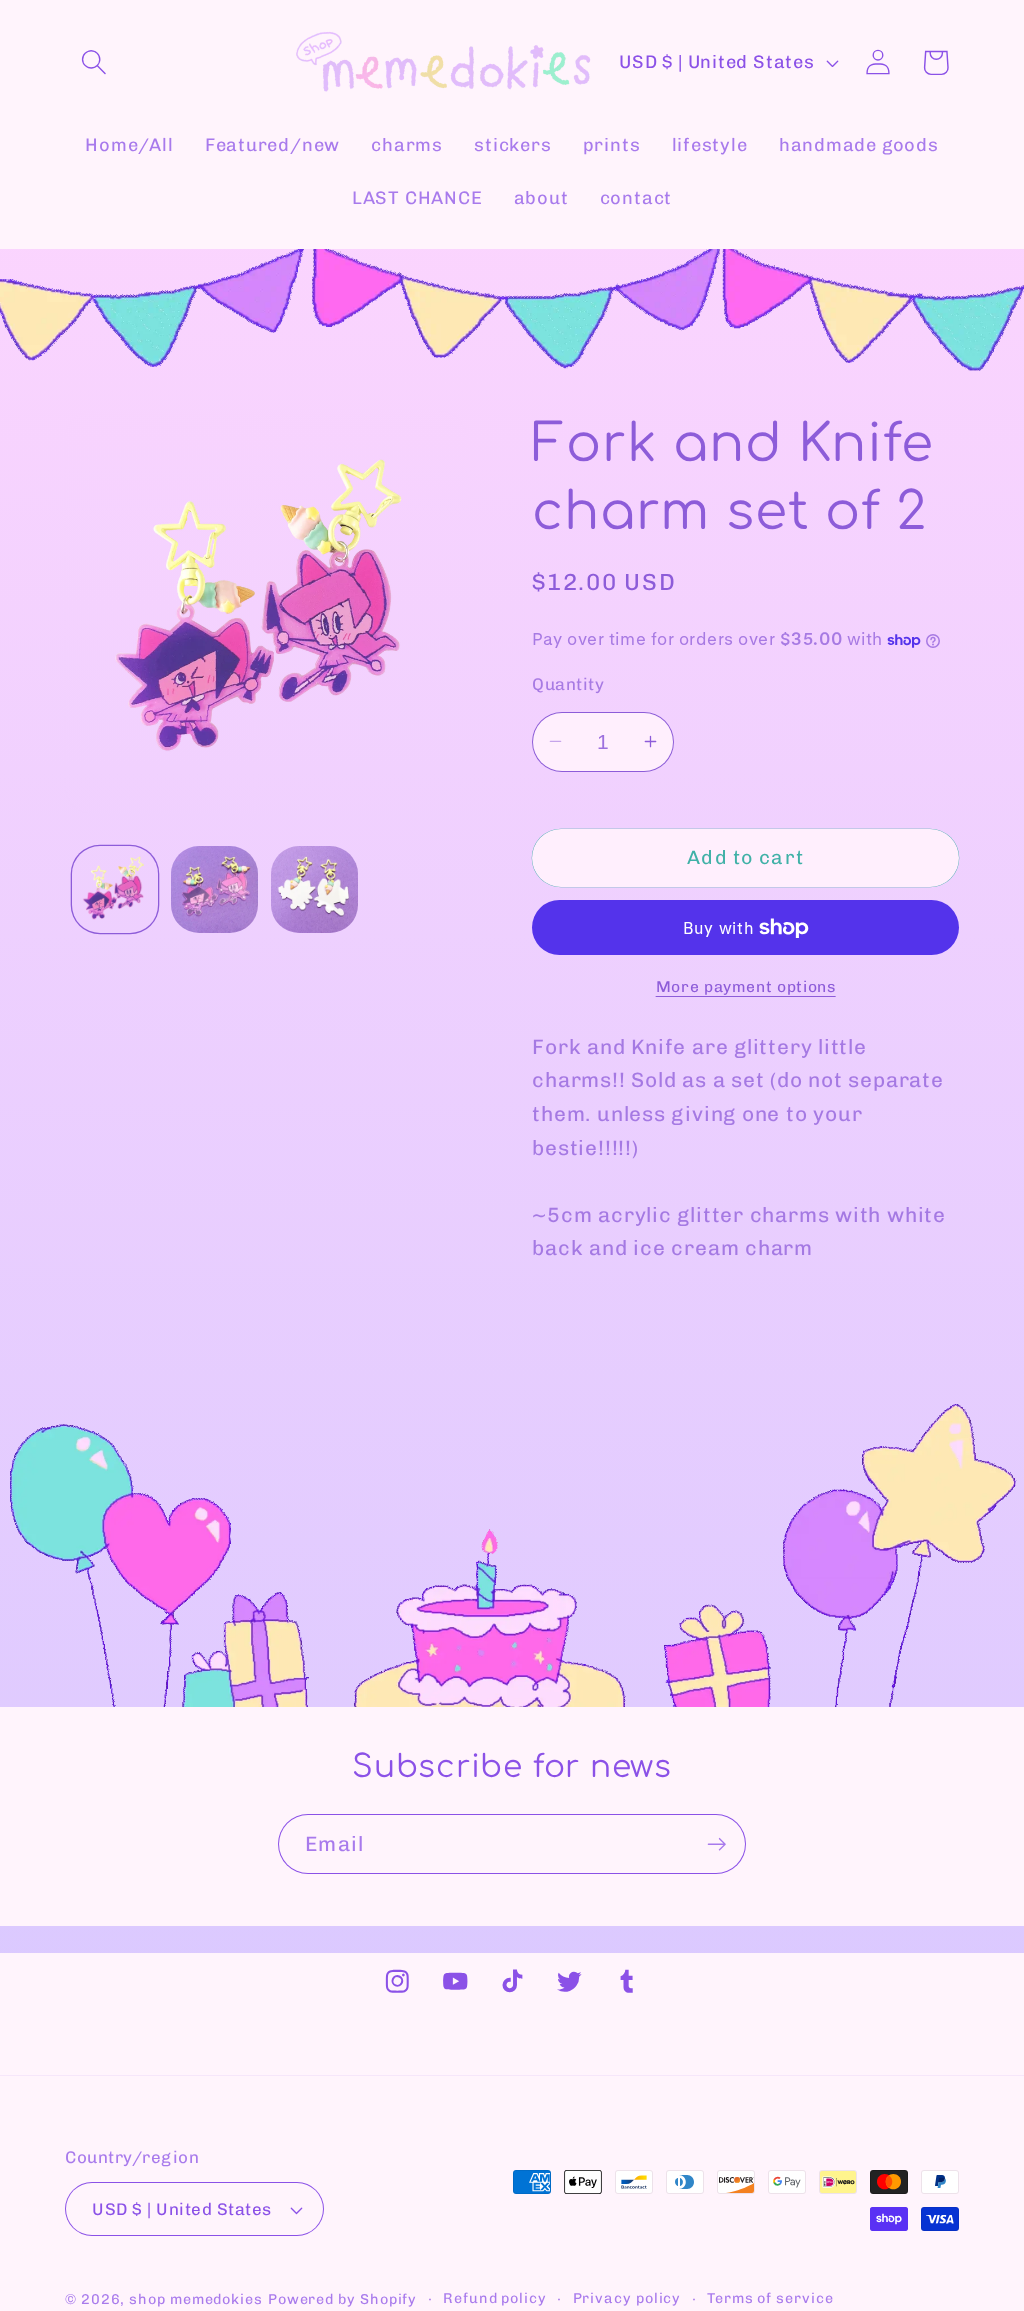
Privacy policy (627, 2298)
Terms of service (770, 2298)
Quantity (568, 684)
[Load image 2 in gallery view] (214, 889)
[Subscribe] (716, 1844)
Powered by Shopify (342, 2299)
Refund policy (495, 2298)
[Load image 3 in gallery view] (314, 889)
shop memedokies (196, 2299)
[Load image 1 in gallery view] (115, 889)
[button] (93, 62)
